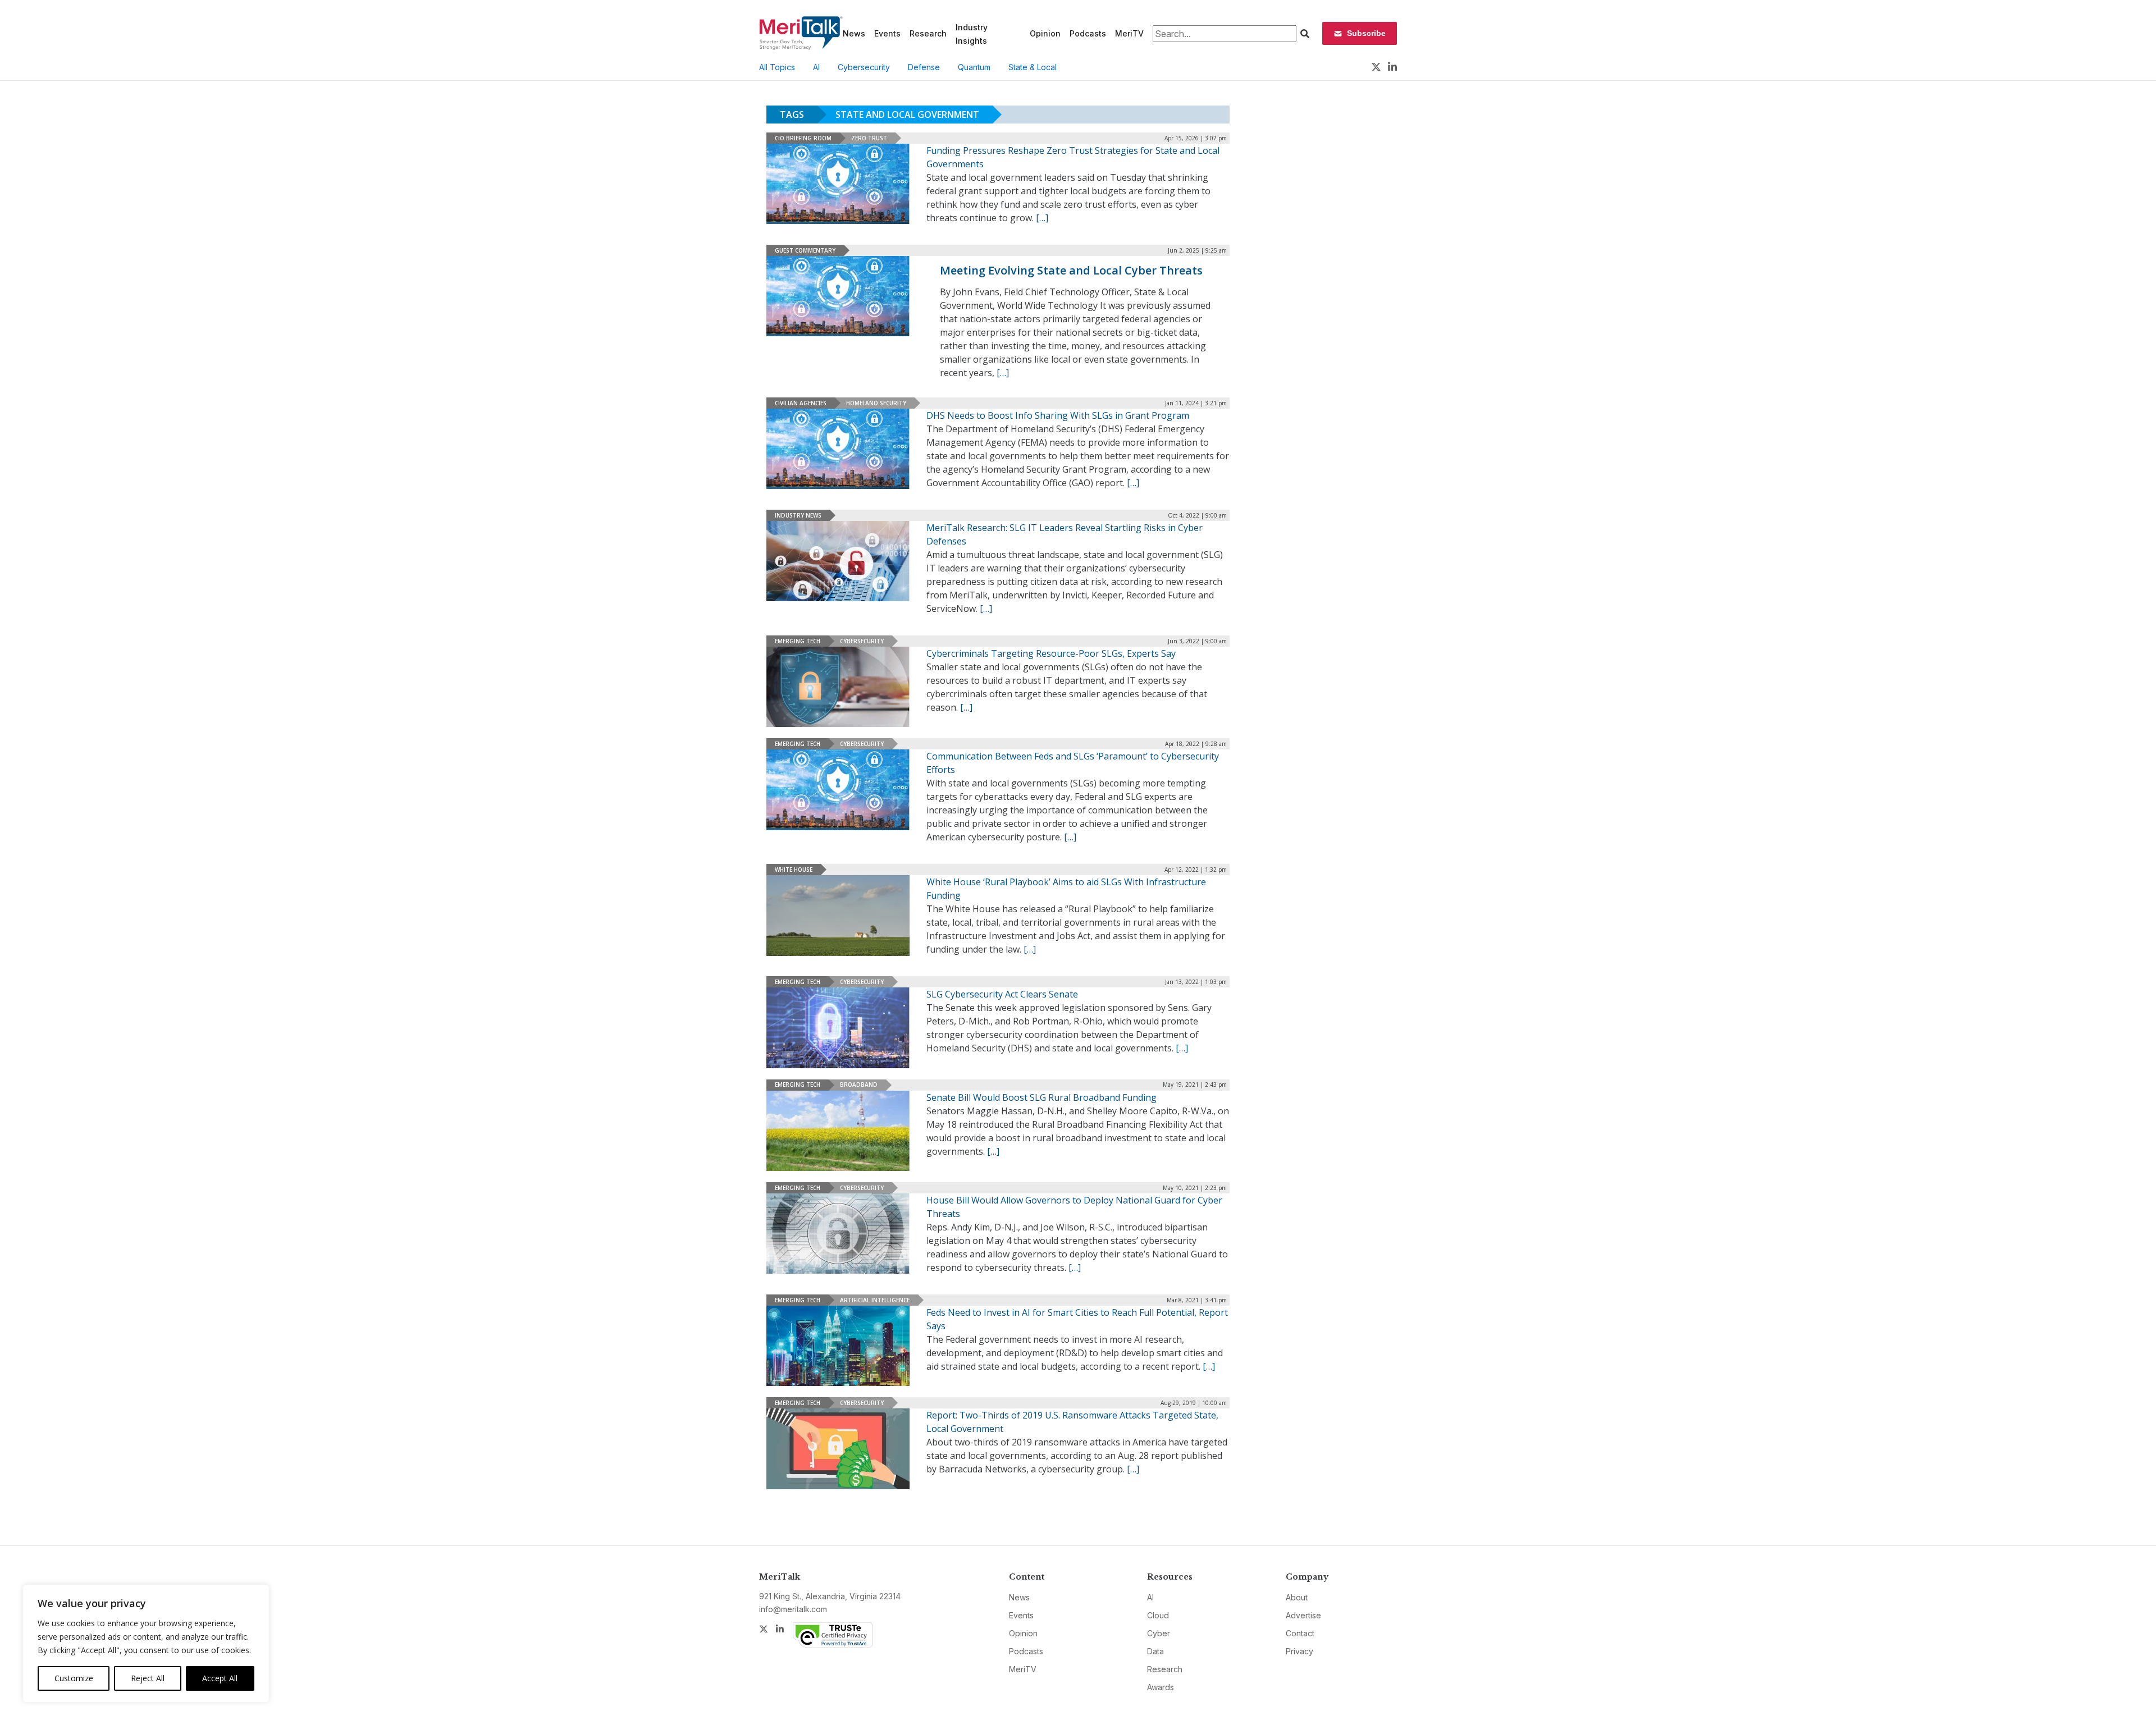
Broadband (859, 1085)
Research (928, 33)
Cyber (1159, 1633)
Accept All (220, 1678)
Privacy (1299, 1651)
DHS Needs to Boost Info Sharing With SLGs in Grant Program (1058, 415)
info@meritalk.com (793, 1609)
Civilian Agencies (801, 403)
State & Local (1033, 67)
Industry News (798, 515)
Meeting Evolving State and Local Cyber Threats (1071, 270)
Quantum (974, 67)
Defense (924, 67)
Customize (74, 1678)
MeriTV (1129, 33)
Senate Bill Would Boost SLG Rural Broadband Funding (1042, 1097)
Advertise (1303, 1615)
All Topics (777, 67)
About (1297, 1597)
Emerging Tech (798, 641)
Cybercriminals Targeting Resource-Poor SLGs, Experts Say (1051, 653)
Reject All (148, 1678)
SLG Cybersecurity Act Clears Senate (1002, 994)
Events (887, 33)
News (854, 33)
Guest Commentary (805, 250)
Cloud (1158, 1615)
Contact (1300, 1633)
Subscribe (1366, 33)
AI (816, 67)
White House (794, 870)
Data (1155, 1651)
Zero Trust (869, 138)
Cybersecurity (864, 67)
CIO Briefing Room (803, 138)
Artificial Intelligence (875, 1300)
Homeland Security (876, 403)
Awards (1161, 1687)
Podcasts (1088, 33)
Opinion (1045, 33)
